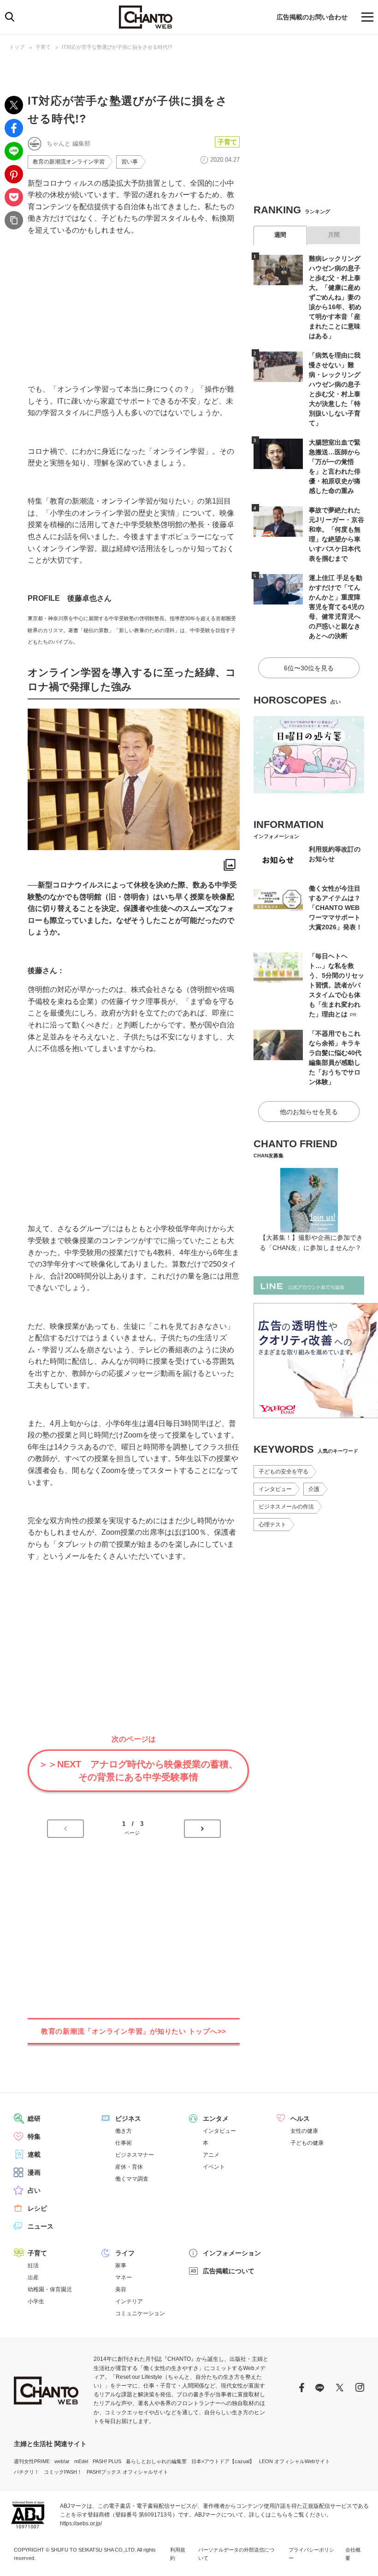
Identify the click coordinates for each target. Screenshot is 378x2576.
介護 (314, 1489)
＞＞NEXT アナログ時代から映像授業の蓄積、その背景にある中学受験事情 (138, 1771)
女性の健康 (304, 2131)
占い (34, 2190)
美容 (121, 2289)
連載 (34, 2154)
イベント (214, 2167)
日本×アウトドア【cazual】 (223, 2461)
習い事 (130, 162)
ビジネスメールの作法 (286, 1507)
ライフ (125, 2253)
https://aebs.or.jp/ (81, 2523)
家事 (121, 2265)
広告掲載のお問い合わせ (312, 17)
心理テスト (272, 1525)
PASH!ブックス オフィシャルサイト (127, 2472)
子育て (43, 47)
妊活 (33, 2265)
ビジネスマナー (135, 2155)
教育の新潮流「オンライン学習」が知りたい (134, 2031)
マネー (124, 2277)
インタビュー (275, 1489)
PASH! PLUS (107, 2461)
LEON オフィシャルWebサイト (295, 2461)
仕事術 (124, 2143)
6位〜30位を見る (309, 668)
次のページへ (202, 1829)
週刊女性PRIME (32, 2461)
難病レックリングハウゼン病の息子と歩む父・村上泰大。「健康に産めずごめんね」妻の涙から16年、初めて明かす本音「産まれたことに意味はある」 (335, 297)
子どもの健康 (307, 2143)
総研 (34, 2118)
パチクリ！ (27, 2472)
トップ (17, 47)
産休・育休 (129, 2167)
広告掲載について (229, 2271)
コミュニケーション (140, 2313)
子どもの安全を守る (283, 1472)
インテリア (129, 2301)
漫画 (34, 2172)
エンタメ (216, 2118)
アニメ (211, 2155)
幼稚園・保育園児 (50, 2289)
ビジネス (128, 2118)
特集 (34, 2136)
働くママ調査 (132, 2179)
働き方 (124, 2131)
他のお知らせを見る (309, 1112)
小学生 (36, 2301)
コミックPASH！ (63, 2472)
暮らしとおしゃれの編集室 (156, 2461)
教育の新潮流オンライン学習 (69, 162)
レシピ (37, 2208)
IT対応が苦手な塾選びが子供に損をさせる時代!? (117, 47)
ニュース (41, 2226)
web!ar (62, 2461)
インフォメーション (232, 2253)
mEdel (81, 2461)
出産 (33, 2277)
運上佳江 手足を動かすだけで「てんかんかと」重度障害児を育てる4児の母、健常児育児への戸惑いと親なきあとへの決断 (337, 607)
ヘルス (300, 2118)
